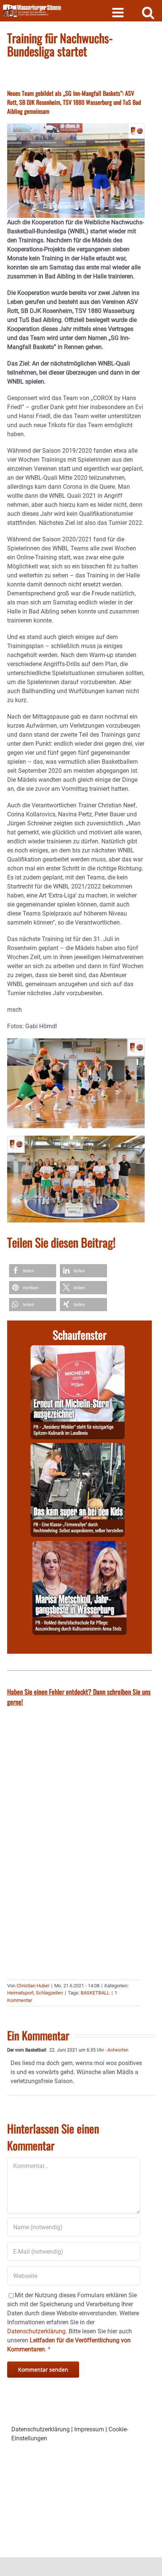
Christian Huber (33, 1986)
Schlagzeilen (49, 1993)
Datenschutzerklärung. (37, 2331)
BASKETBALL (95, 1993)
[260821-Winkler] (78, 1350)
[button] (33, 1271)
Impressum (89, 2429)
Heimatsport (20, 1993)
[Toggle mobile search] (148, 12)
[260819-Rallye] (78, 1447)
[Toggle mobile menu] (119, 12)
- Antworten (116, 2050)
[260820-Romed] (79, 1545)
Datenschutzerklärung (40, 2429)
